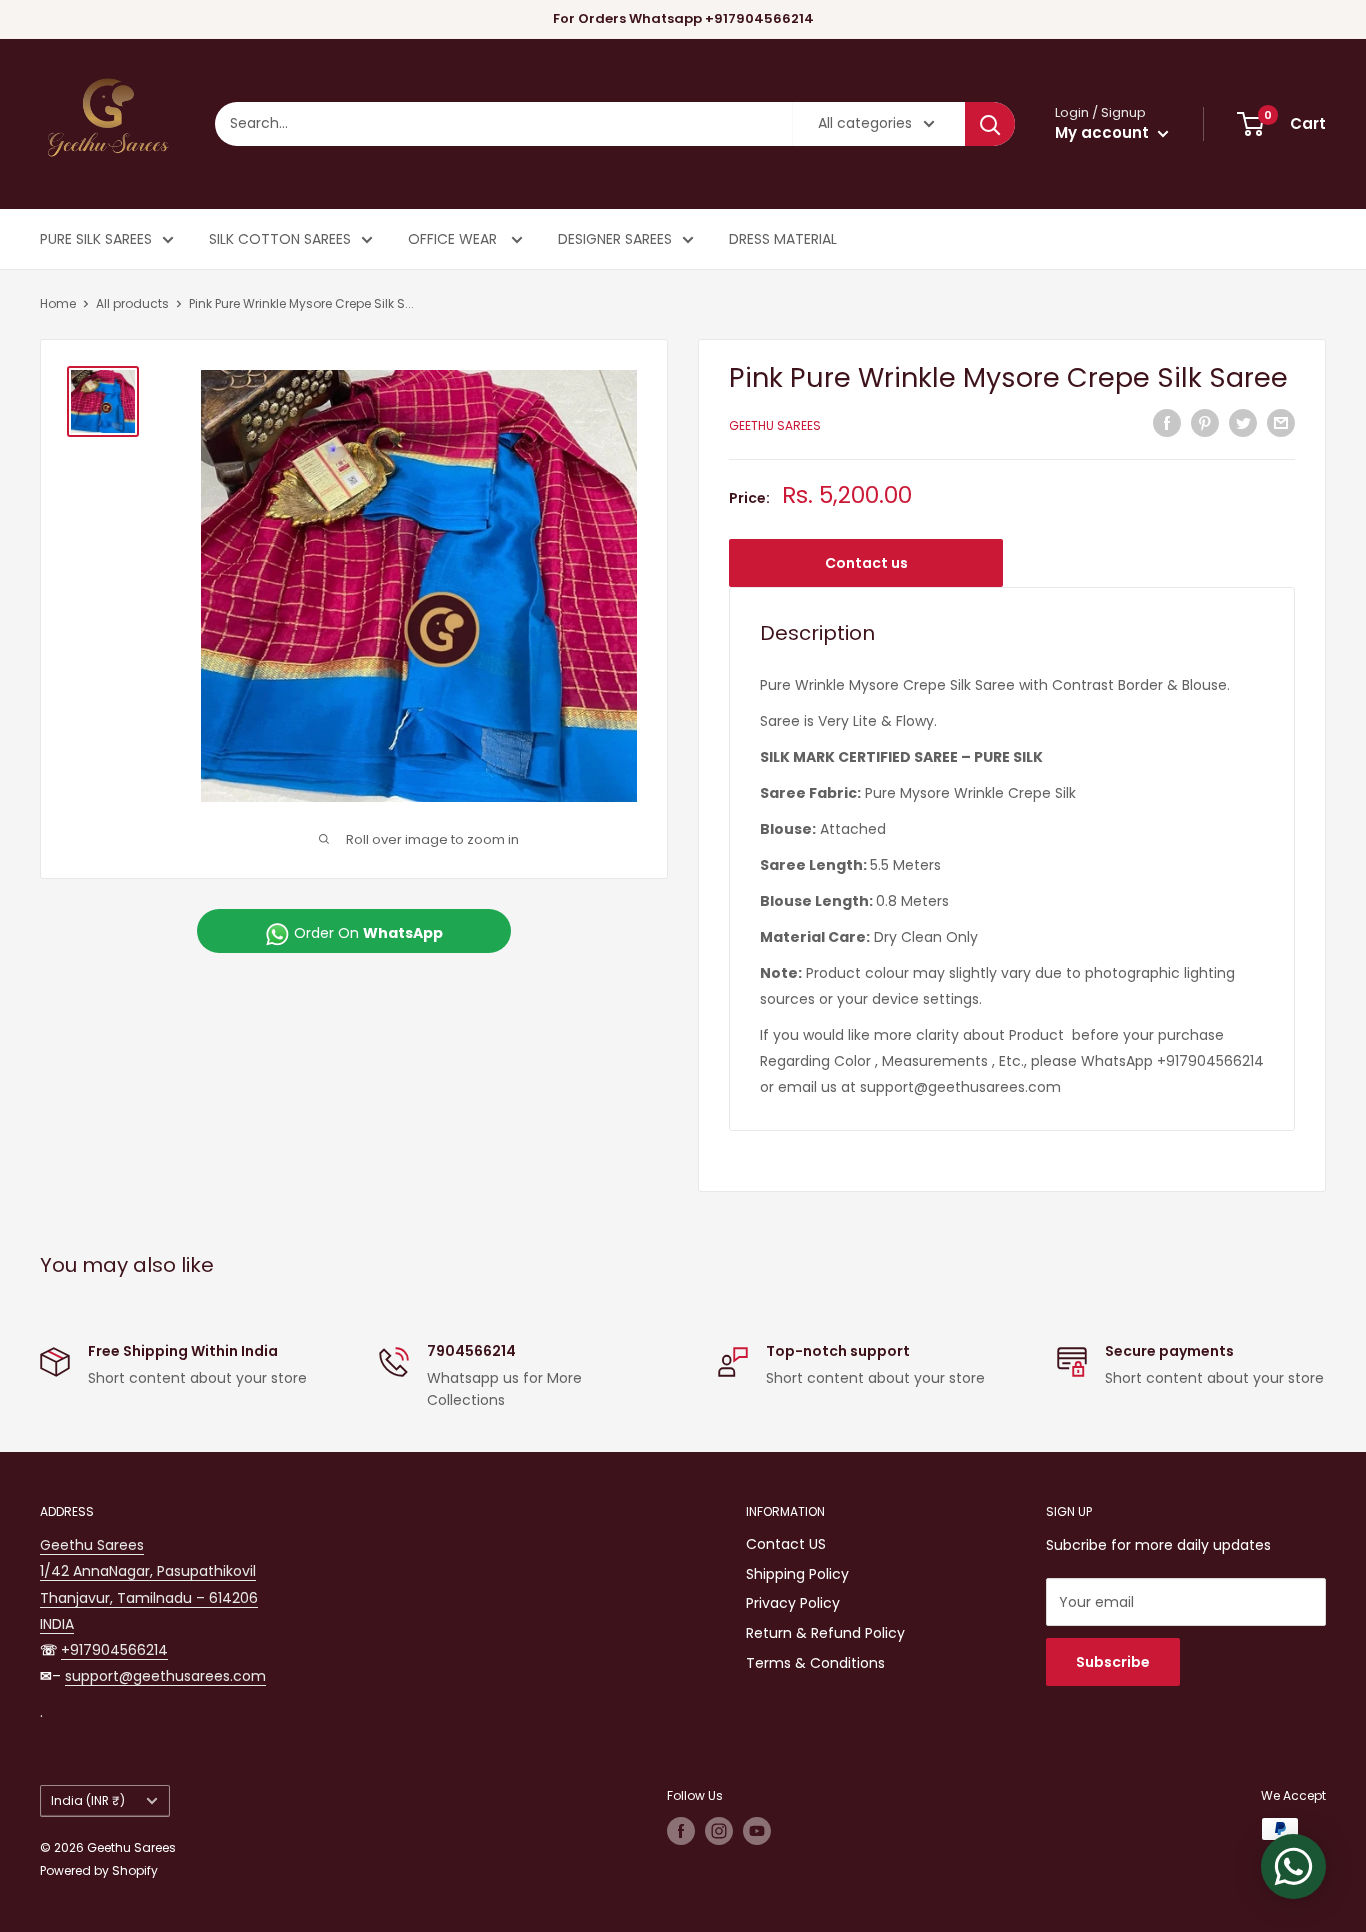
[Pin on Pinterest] (1205, 423)
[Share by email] (1281, 423)
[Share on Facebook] (1167, 423)
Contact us (866, 563)
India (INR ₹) (88, 1801)
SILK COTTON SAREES (280, 239)
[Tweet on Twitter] (1243, 423)
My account (1104, 132)
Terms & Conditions (815, 1663)
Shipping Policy (797, 1574)
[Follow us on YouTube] (757, 1831)
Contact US (786, 1544)
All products (132, 303)
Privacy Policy (793, 1603)
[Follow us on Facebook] (681, 1831)
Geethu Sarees (775, 425)
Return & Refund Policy (825, 1633)
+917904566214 (114, 1650)
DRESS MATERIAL (783, 239)
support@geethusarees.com (165, 1676)
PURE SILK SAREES (96, 239)
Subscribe (1113, 1662)
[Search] (990, 124)
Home (58, 303)
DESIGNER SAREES (615, 239)
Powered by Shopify (99, 1870)
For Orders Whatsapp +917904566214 (683, 18)
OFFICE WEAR (454, 239)
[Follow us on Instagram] (719, 1831)
